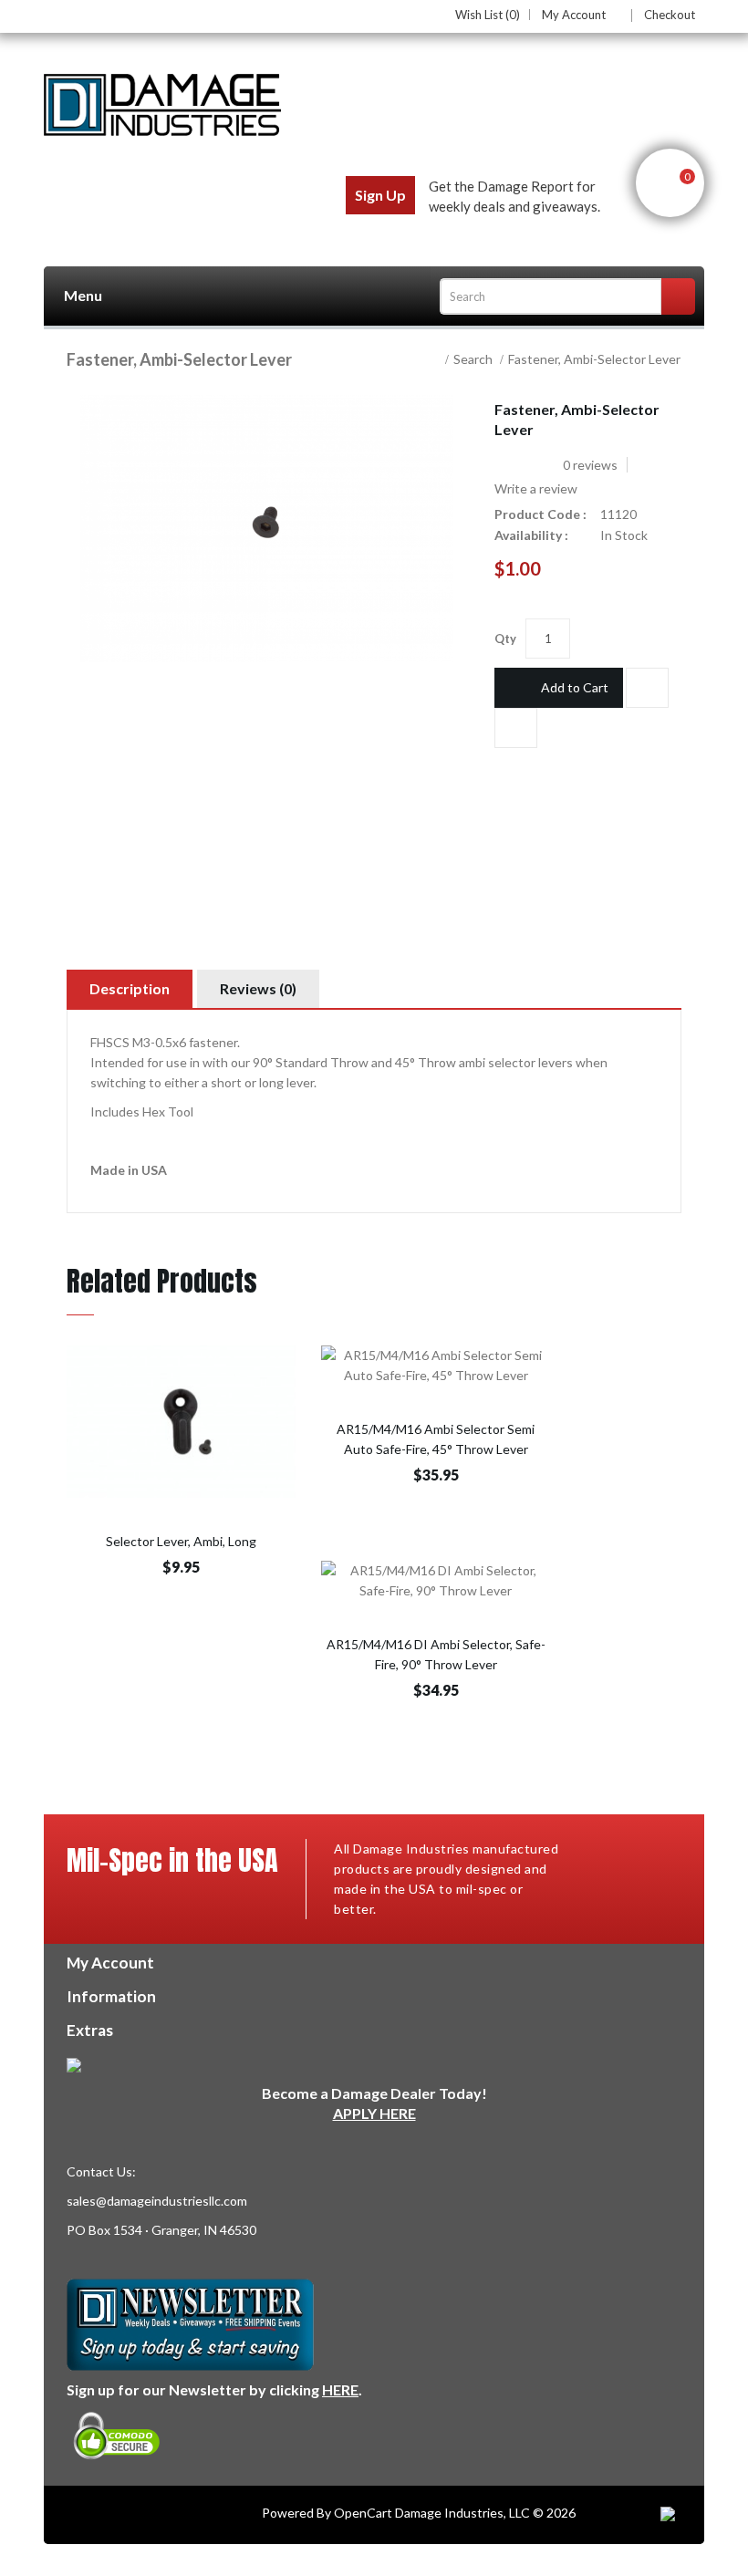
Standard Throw (322, 1062)
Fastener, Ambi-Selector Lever (594, 359)
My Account (574, 16)
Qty (505, 639)
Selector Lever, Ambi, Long (181, 1541)
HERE (340, 2389)
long (271, 1082)
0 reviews (590, 465)
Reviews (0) (258, 988)
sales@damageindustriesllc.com (157, 2201)
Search (473, 359)
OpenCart (363, 2513)
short (226, 1082)
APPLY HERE (374, 2113)
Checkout (670, 15)
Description (130, 988)
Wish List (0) (488, 15)
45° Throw (426, 1062)
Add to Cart (575, 687)
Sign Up (380, 195)
